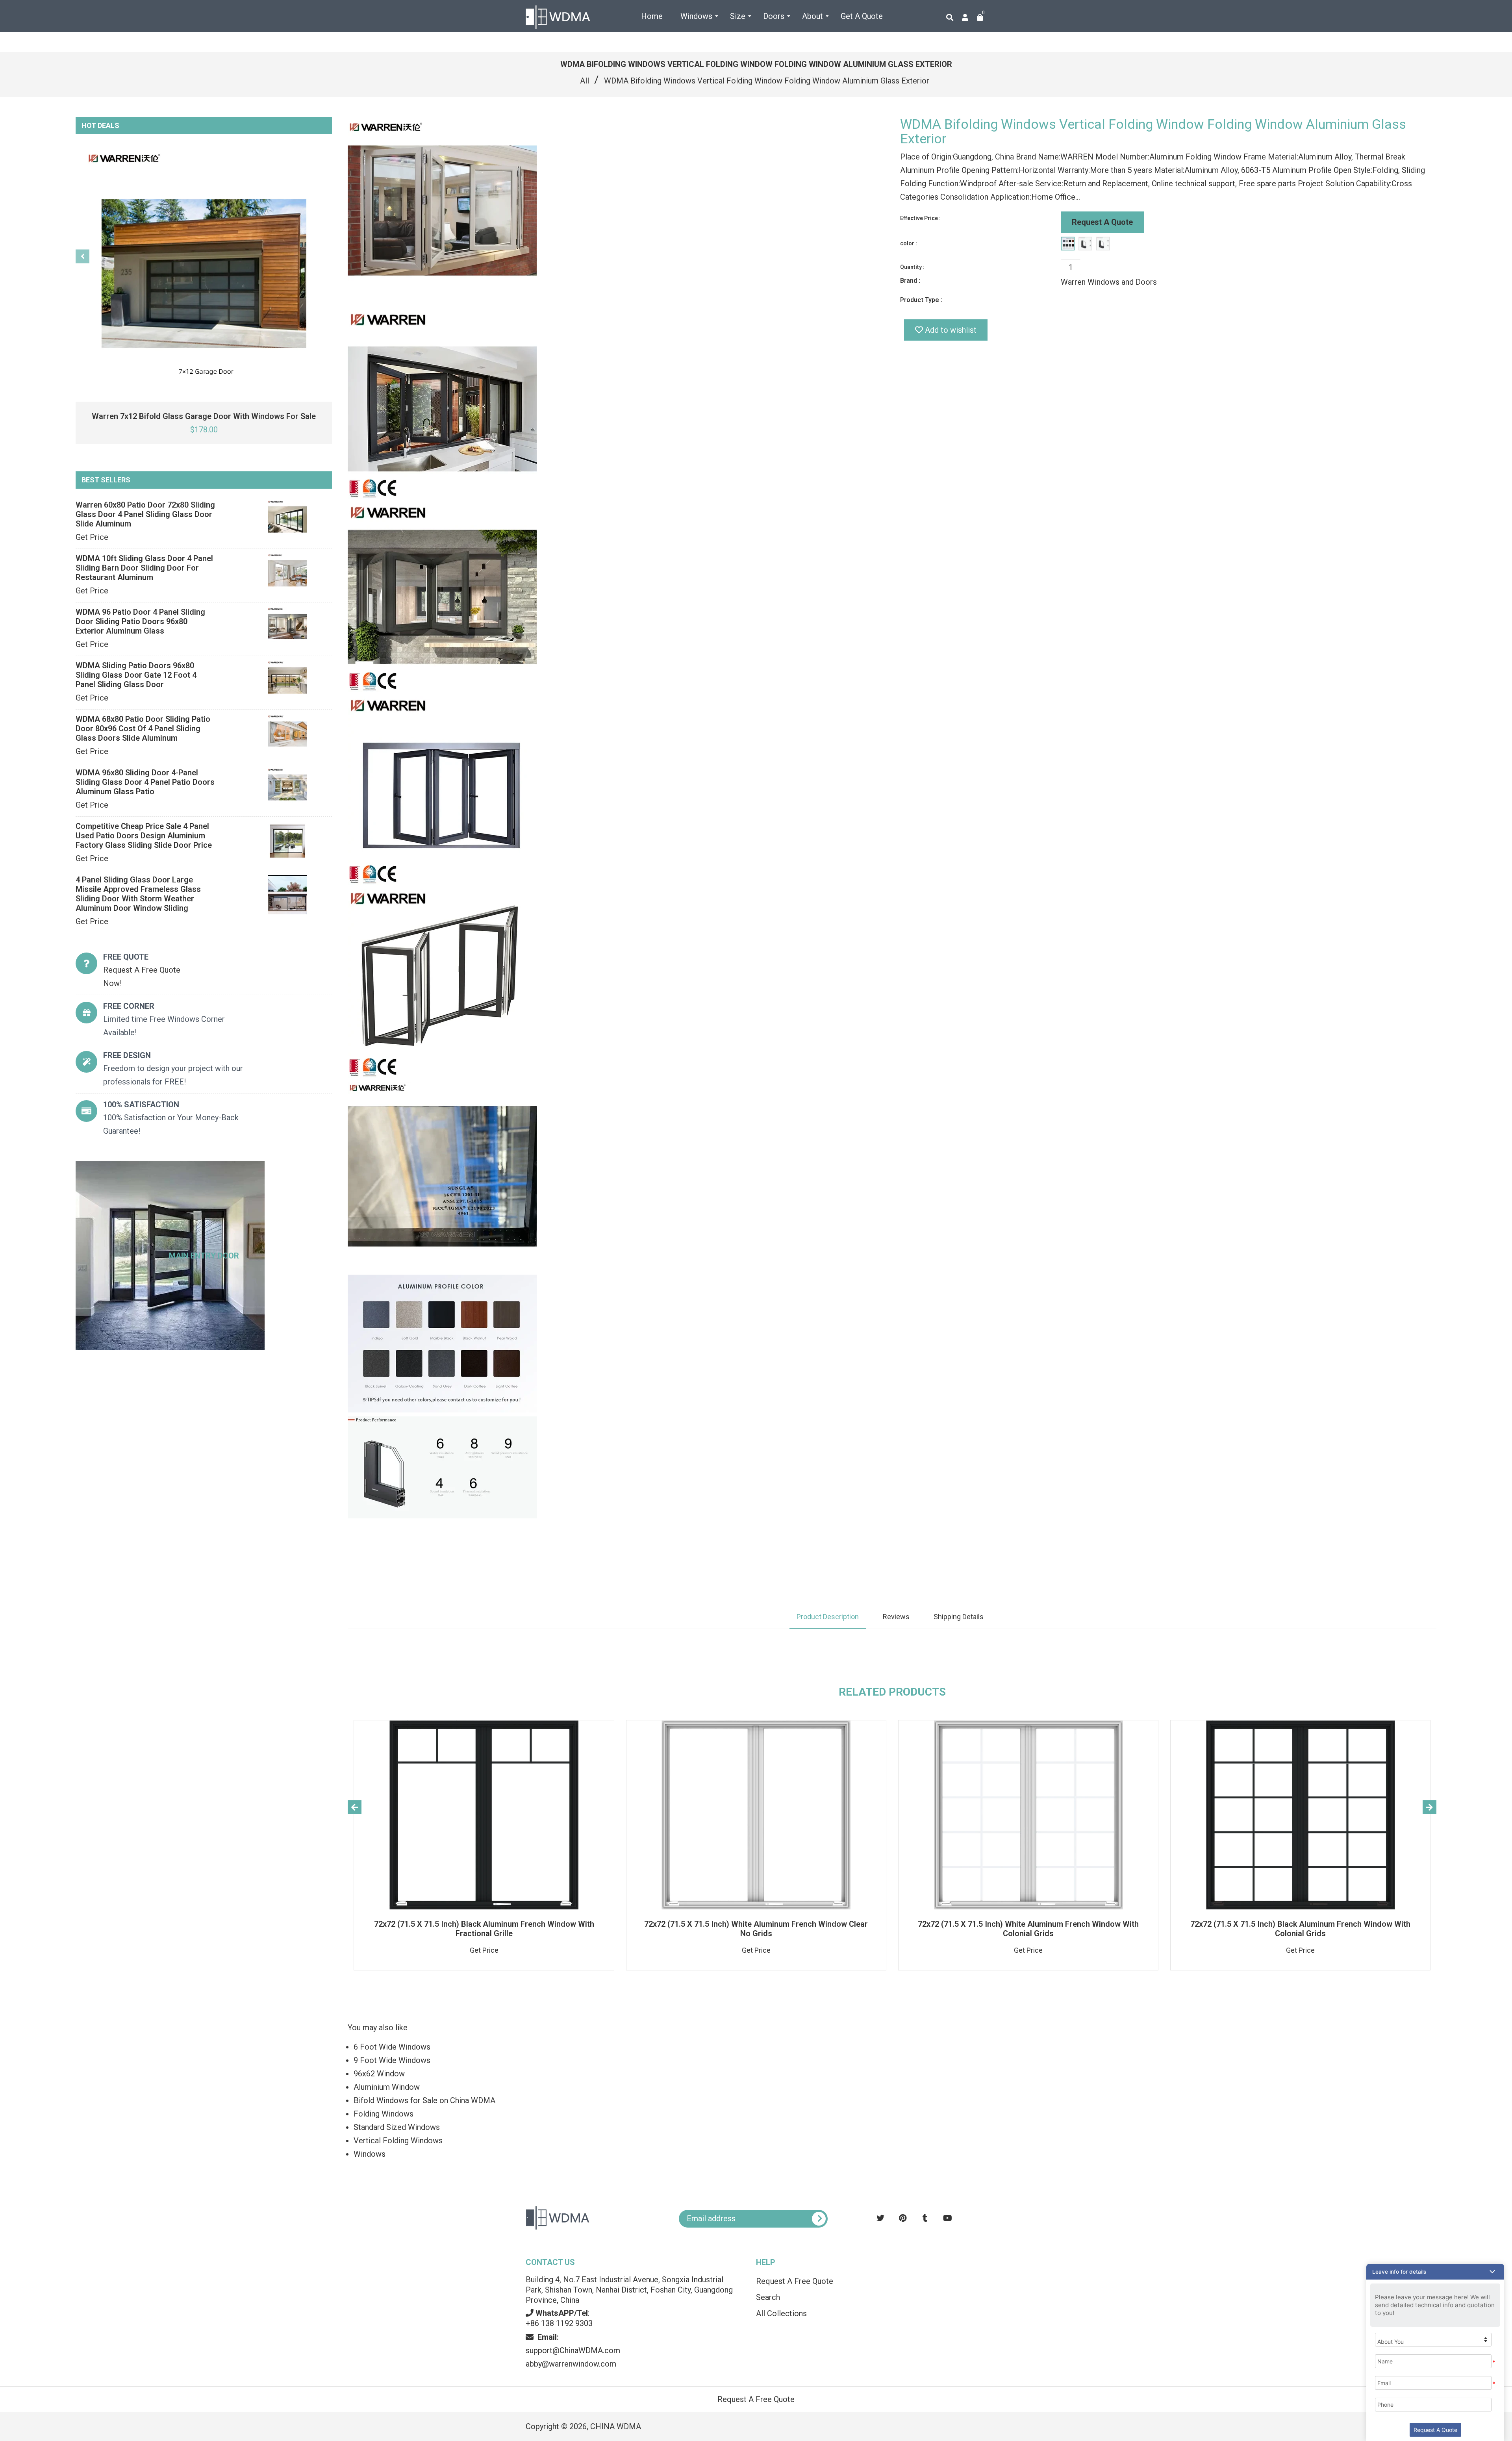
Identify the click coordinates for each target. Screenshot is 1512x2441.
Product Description (828, 1617)
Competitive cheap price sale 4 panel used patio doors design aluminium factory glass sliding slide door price (144, 836)
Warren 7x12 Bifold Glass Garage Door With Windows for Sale (204, 416)
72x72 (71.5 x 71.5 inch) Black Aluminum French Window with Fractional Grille (484, 1929)
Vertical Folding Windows (398, 2141)
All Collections (781, 2313)
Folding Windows (384, 2114)
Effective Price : (920, 218)
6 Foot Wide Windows (392, 2047)
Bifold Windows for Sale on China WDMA (424, 2100)
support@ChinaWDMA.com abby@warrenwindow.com (573, 2350)
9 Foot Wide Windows (392, 2060)
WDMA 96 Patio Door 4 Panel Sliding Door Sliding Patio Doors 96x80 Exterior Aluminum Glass (140, 621)
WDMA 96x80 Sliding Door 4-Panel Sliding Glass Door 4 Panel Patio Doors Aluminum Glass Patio (145, 782)
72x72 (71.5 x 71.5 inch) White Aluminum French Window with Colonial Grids (1028, 1929)
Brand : (910, 281)
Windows (370, 2154)
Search (768, 2297)
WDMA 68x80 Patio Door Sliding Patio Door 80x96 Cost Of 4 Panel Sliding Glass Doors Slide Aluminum (143, 728)
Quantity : (912, 267)
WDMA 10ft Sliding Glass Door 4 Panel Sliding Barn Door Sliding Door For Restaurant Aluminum (144, 568)
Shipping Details (959, 1617)
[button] (1435, 2272)
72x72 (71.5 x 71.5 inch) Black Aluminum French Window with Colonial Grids (1300, 1929)
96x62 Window (379, 2074)
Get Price (92, 537)
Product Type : (921, 300)
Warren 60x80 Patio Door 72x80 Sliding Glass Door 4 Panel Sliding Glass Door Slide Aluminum (145, 514)
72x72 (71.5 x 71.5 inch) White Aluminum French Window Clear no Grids (756, 1929)
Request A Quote (1102, 222)
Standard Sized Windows (397, 2127)
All (585, 81)
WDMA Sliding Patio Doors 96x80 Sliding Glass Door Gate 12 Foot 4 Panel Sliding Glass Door (136, 675)
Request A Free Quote (795, 2281)
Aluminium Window (387, 2087)
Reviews (896, 1617)
